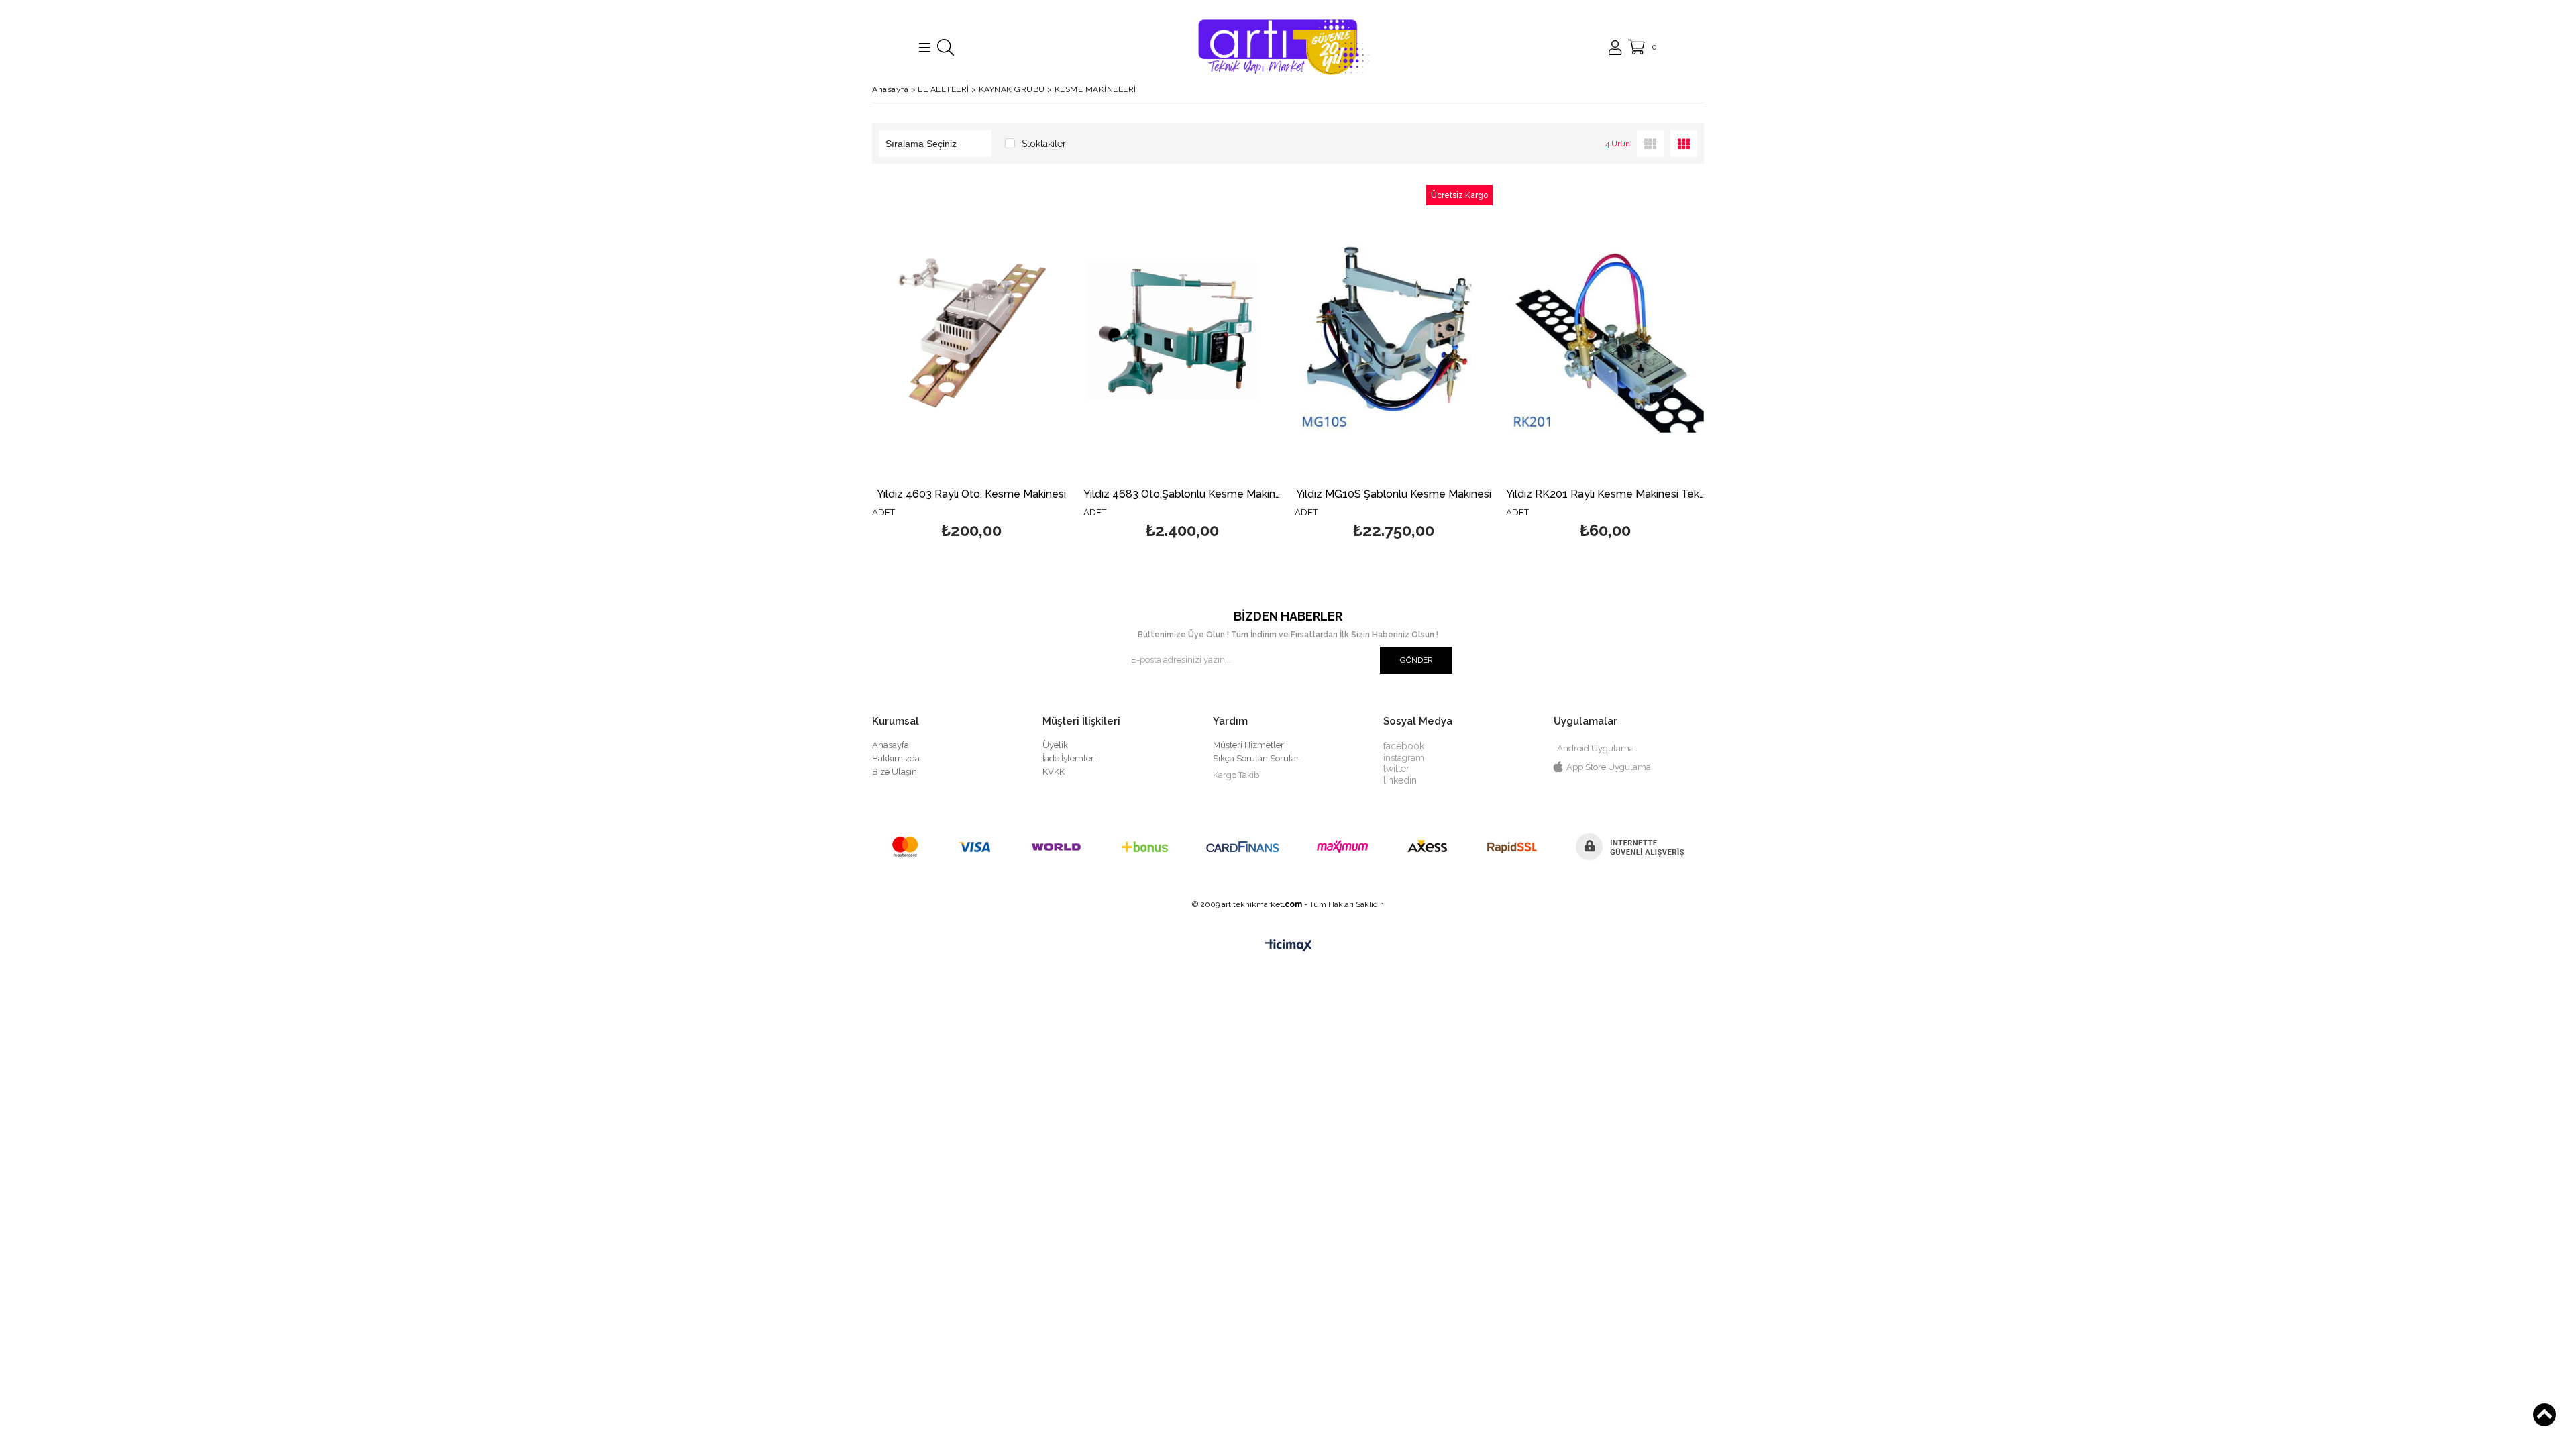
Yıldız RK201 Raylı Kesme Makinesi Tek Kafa (1605, 495)
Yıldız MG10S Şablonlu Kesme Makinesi (1394, 495)
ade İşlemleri (1070, 758)
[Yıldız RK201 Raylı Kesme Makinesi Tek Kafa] (1605, 334)
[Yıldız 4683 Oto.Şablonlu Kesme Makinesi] (1182, 334)
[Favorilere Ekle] (971, 364)
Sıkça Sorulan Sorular (1256, 758)
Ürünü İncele (1019, 364)
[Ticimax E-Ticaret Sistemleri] (1288, 946)
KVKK (1054, 772)
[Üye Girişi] (1615, 48)
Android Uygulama (1596, 748)
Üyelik (1055, 745)
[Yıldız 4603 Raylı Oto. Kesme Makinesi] (971, 334)
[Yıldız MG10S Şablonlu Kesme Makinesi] (1394, 334)
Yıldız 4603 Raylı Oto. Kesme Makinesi (971, 495)
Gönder (1416, 660)
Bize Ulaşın (895, 772)
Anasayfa (891, 745)
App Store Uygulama (1609, 767)
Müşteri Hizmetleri (1249, 745)
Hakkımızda (896, 758)
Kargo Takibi (1237, 775)
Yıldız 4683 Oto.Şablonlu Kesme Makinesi (1182, 495)
